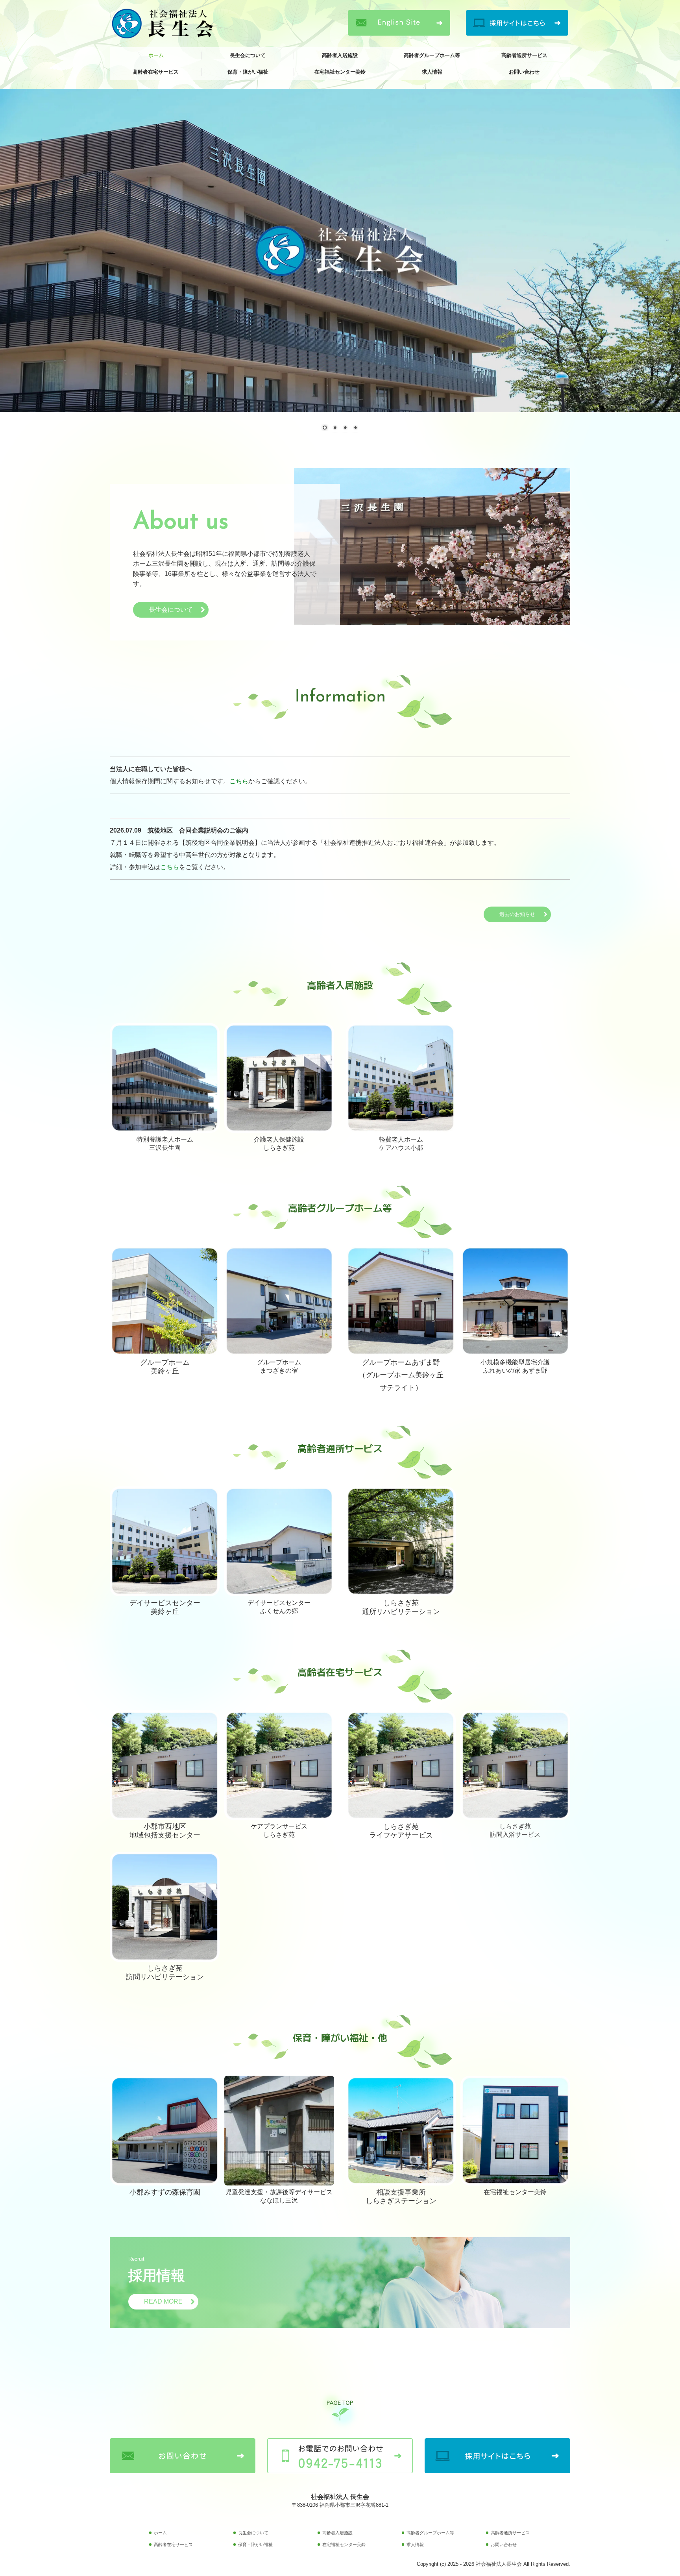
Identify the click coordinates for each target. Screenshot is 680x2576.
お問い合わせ (524, 72)
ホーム (156, 55)
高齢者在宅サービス (156, 72)
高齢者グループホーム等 (432, 55)
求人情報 (432, 72)
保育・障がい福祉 (248, 72)
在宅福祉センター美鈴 (340, 72)
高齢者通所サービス (524, 55)
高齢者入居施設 (340, 55)
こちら (239, 781)
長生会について (248, 55)
